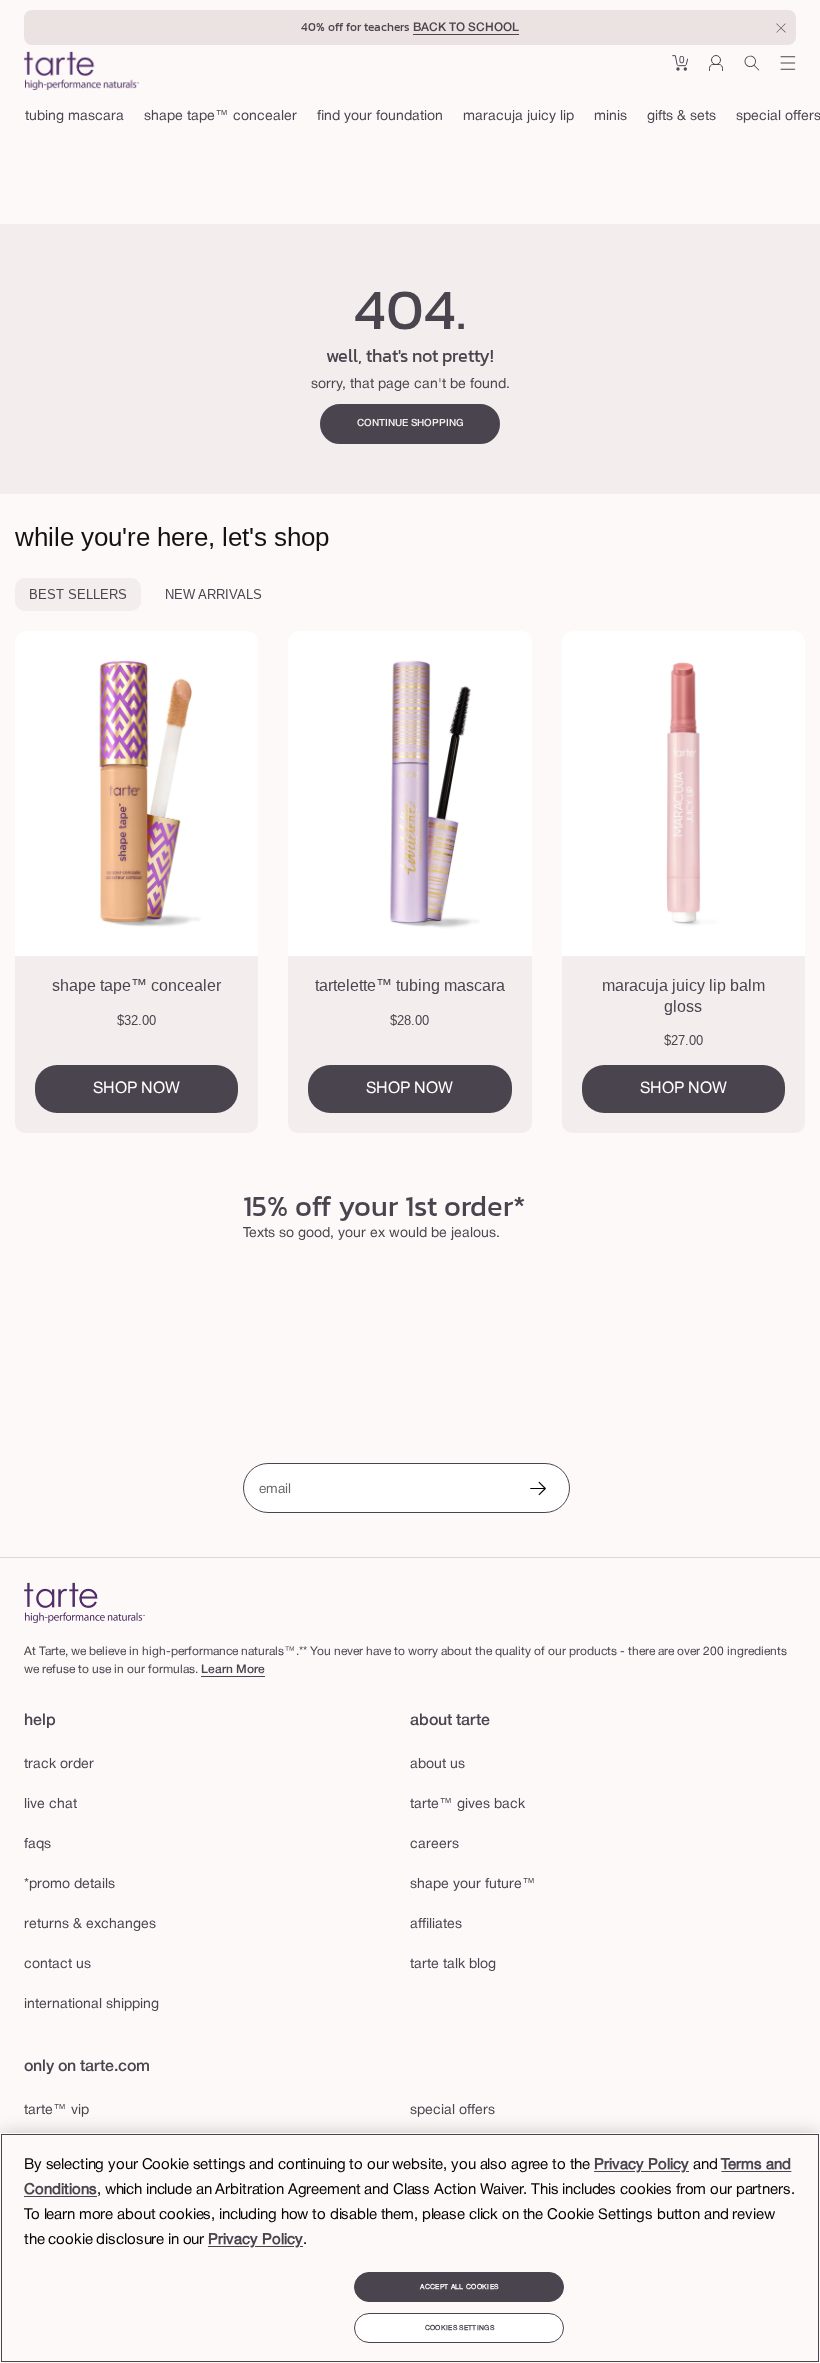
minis (610, 116)
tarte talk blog (453, 1964)
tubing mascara (74, 116)
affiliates (436, 1924)
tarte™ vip (56, 2110)
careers (434, 1844)
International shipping (91, 2004)
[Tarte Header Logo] (81, 73)
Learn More (233, 1669)
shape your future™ (473, 1884)
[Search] (752, 70)
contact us (57, 1964)
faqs (37, 1844)
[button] (680, 70)
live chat (50, 1804)
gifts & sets (681, 116)
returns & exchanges (90, 1924)
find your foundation (380, 116)
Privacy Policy (641, 2165)
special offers (452, 2110)
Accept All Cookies (459, 2287)
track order (59, 1764)
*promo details (69, 1884)
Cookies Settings (459, 2328)
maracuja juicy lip (518, 116)
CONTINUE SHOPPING (410, 423)
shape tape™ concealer (220, 116)
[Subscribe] (538, 1490)
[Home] (84, 1602)
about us (437, 1764)
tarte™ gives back (467, 1804)
